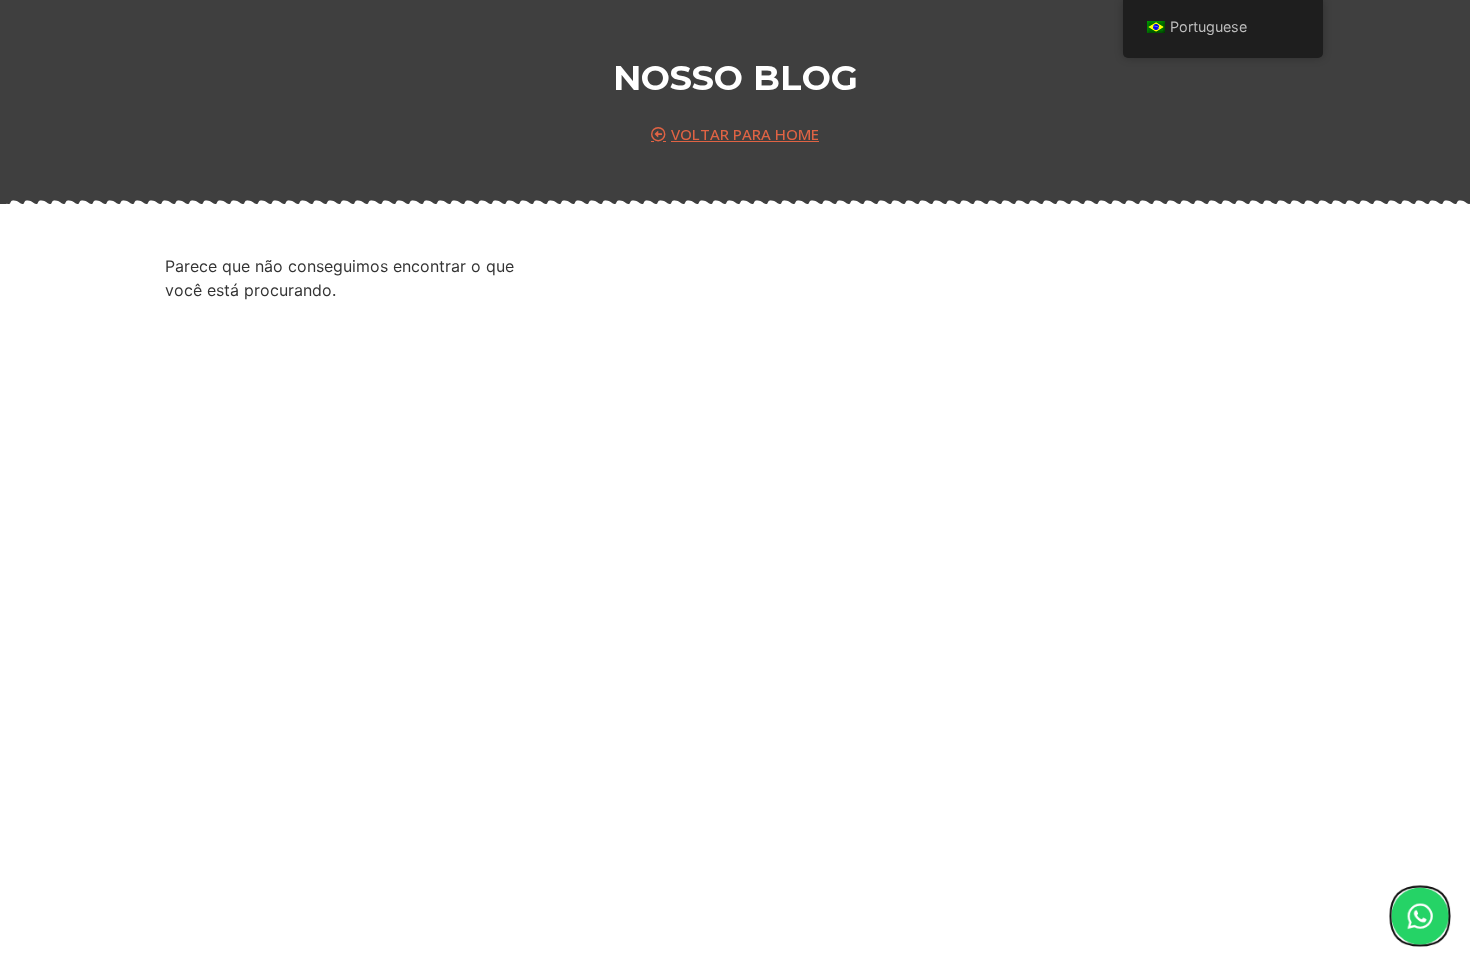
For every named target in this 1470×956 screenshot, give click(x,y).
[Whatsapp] (1420, 916)
